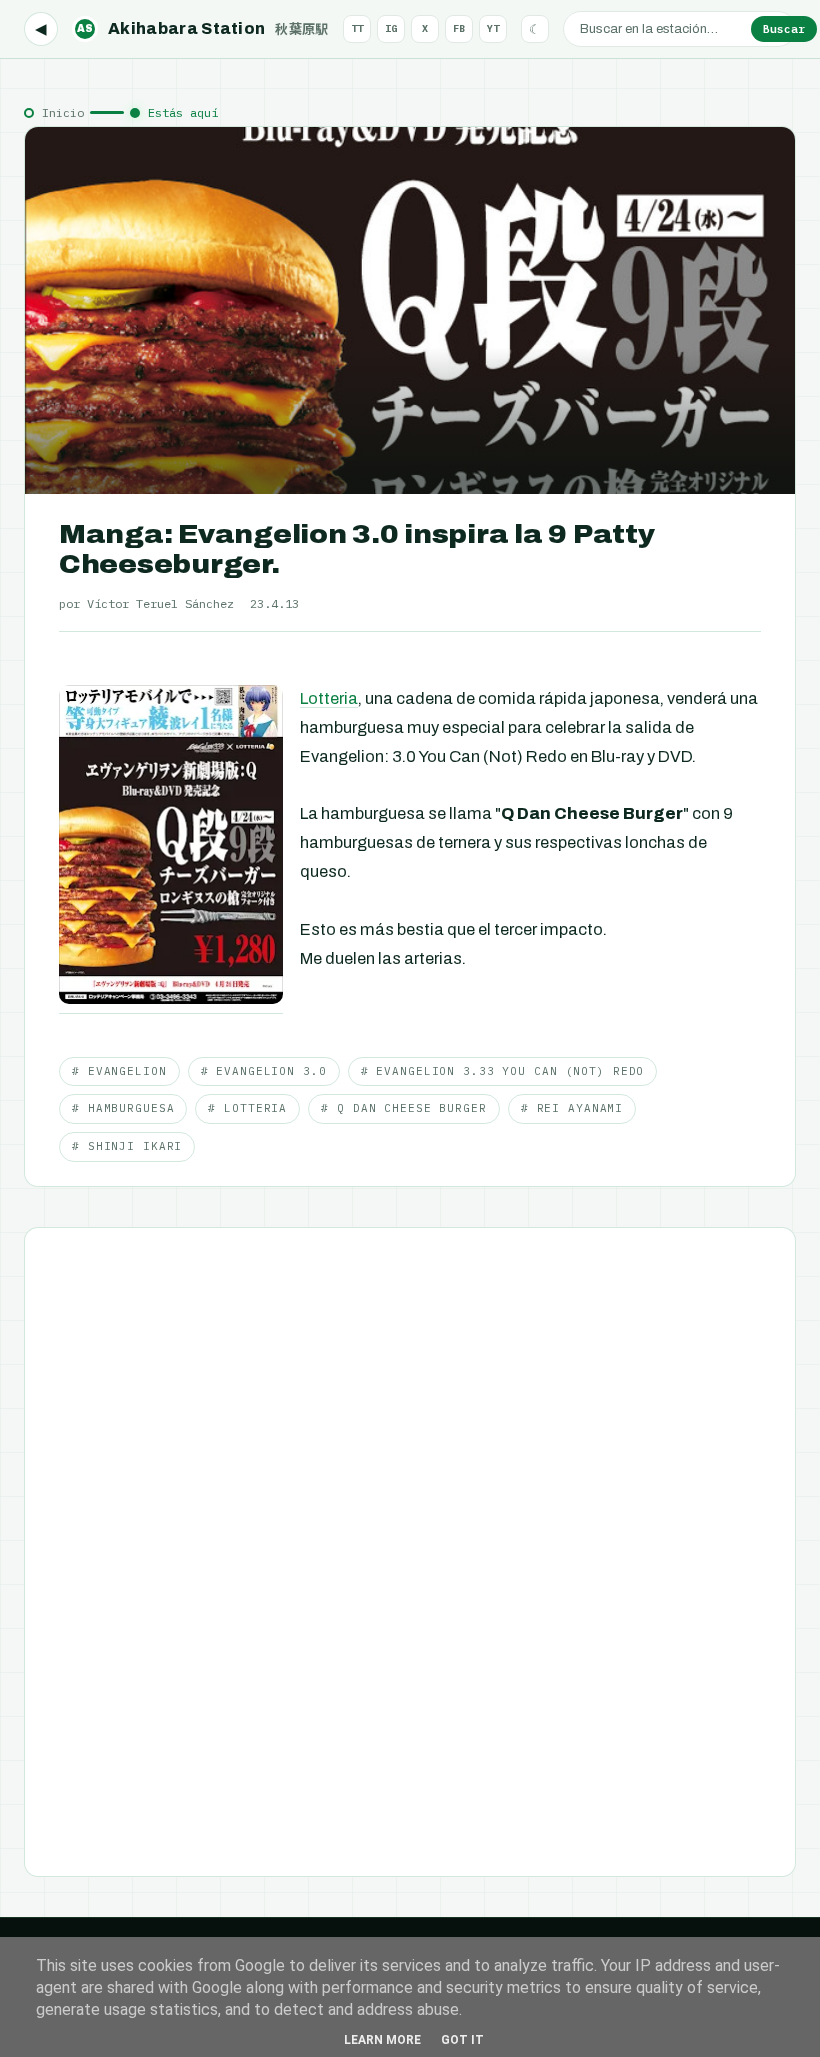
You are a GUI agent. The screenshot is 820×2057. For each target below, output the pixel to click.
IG (391, 28)
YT (493, 28)
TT (357, 28)
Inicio (63, 112)
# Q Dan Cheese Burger (403, 1108)
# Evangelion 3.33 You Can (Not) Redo (503, 1071)
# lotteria (247, 1108)
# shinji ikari (127, 1146)
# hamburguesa (123, 1108)
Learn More (382, 2040)
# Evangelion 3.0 (264, 1071)
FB (459, 28)
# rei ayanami (572, 1108)
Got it (462, 2040)
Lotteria (329, 698)
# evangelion (119, 1071)
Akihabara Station (203, 28)
